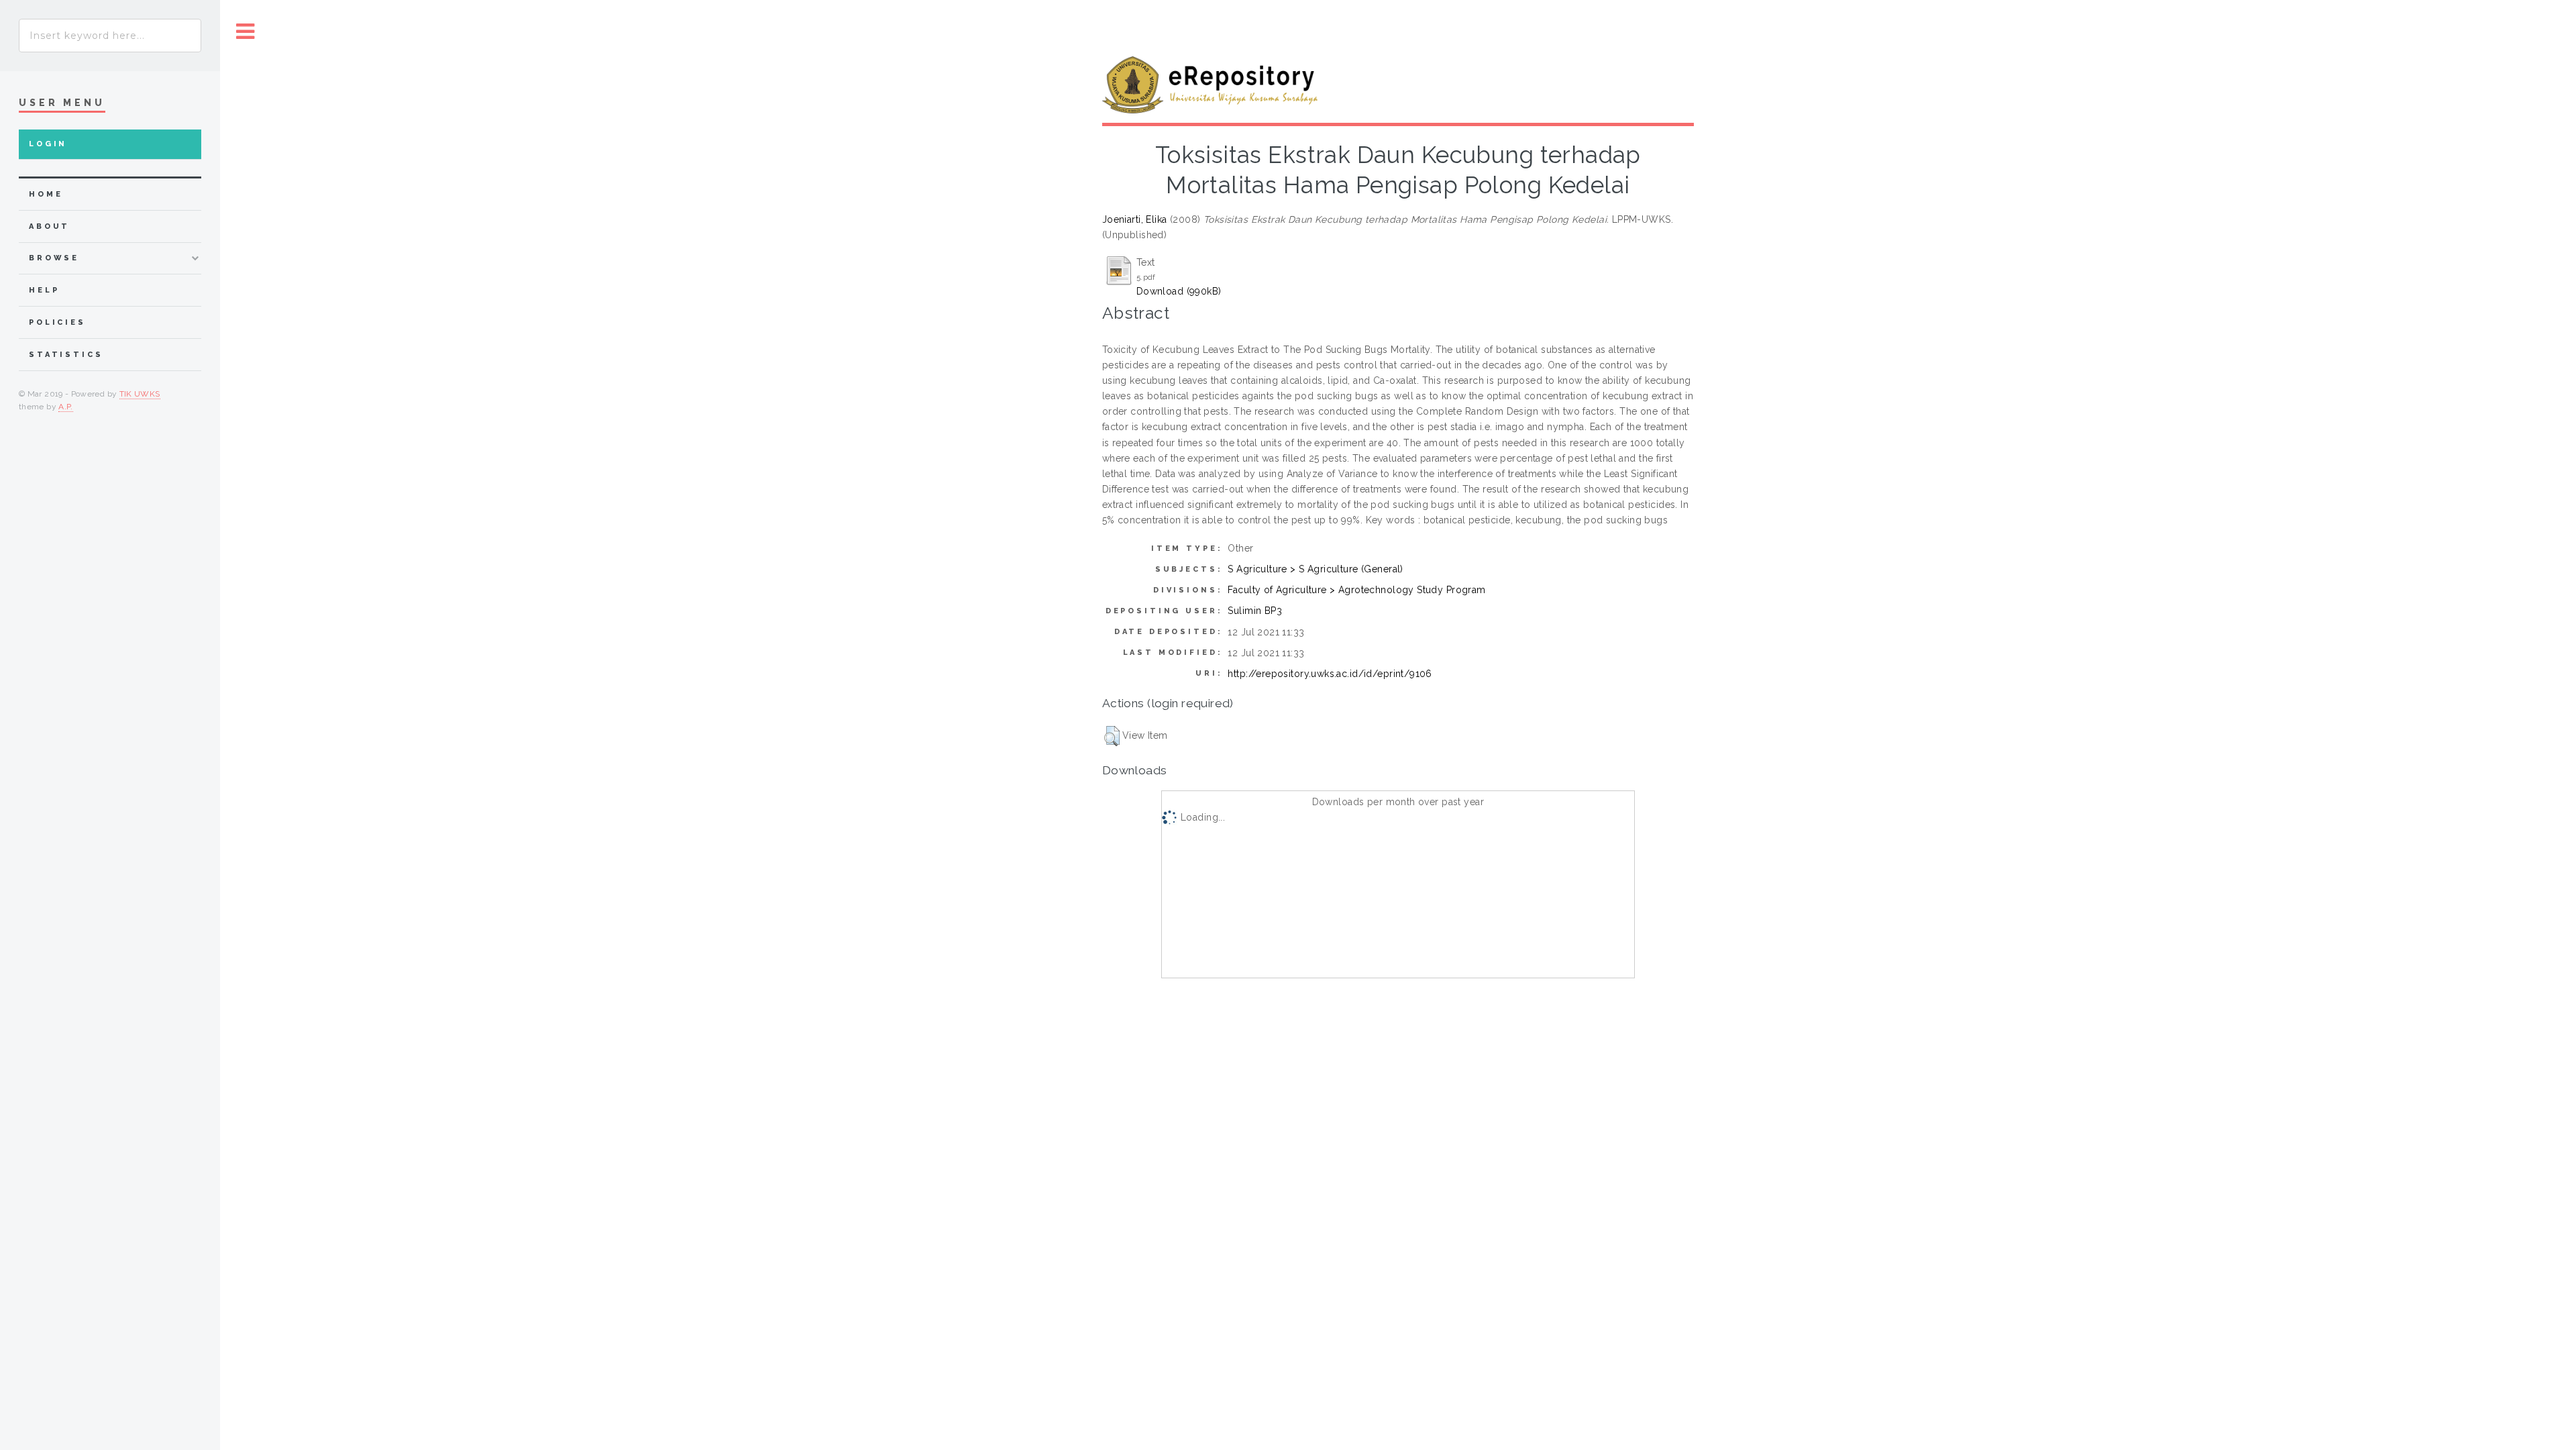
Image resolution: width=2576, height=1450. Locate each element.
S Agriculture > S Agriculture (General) (1315, 569)
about (49, 226)
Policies (57, 322)
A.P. (65, 407)
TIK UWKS (140, 394)
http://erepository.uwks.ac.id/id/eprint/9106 (1330, 674)
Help (44, 290)
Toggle (246, 32)
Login (48, 144)
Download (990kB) (1179, 291)
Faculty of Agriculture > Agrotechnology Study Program (1356, 590)
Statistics (66, 355)
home (46, 194)
